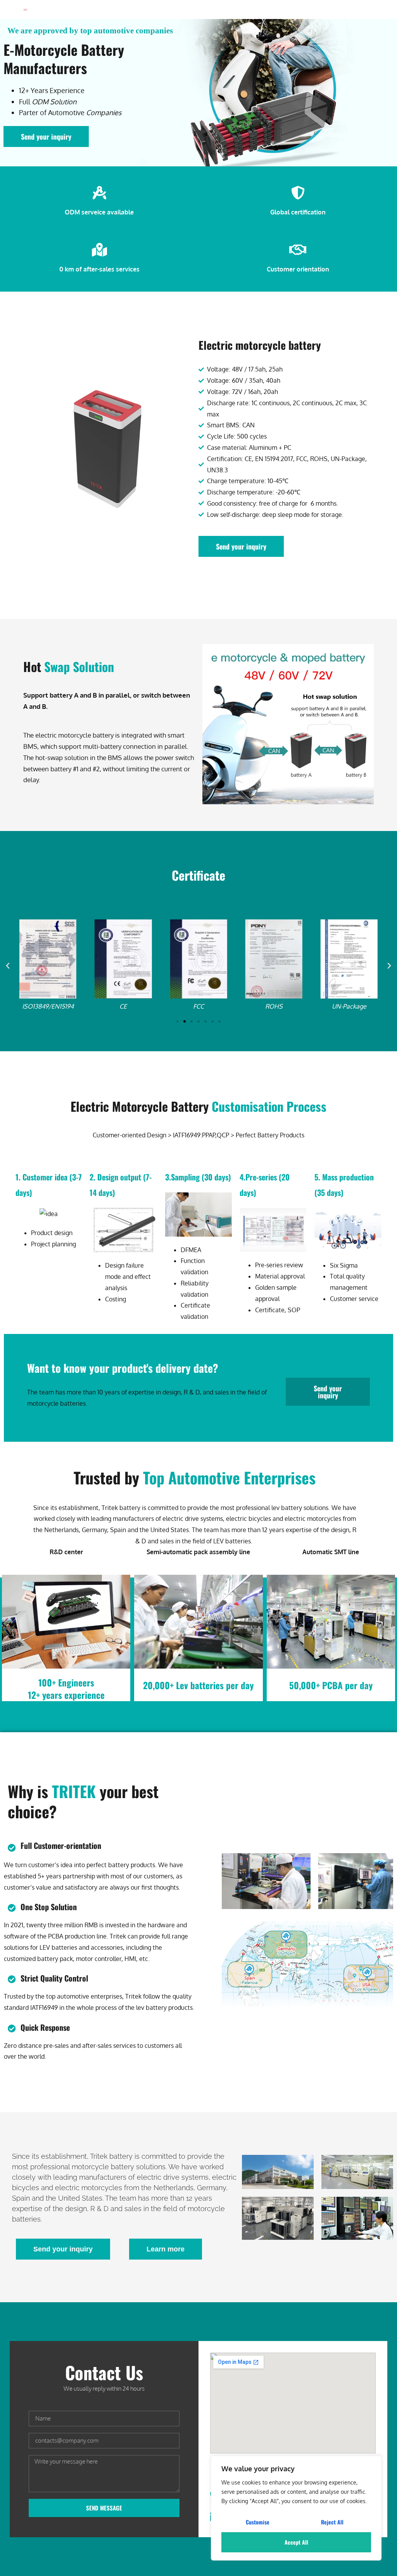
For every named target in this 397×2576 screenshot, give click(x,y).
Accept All (296, 2542)
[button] (8, 966)
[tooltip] (193, 1250)
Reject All (332, 2522)
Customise (258, 2522)
